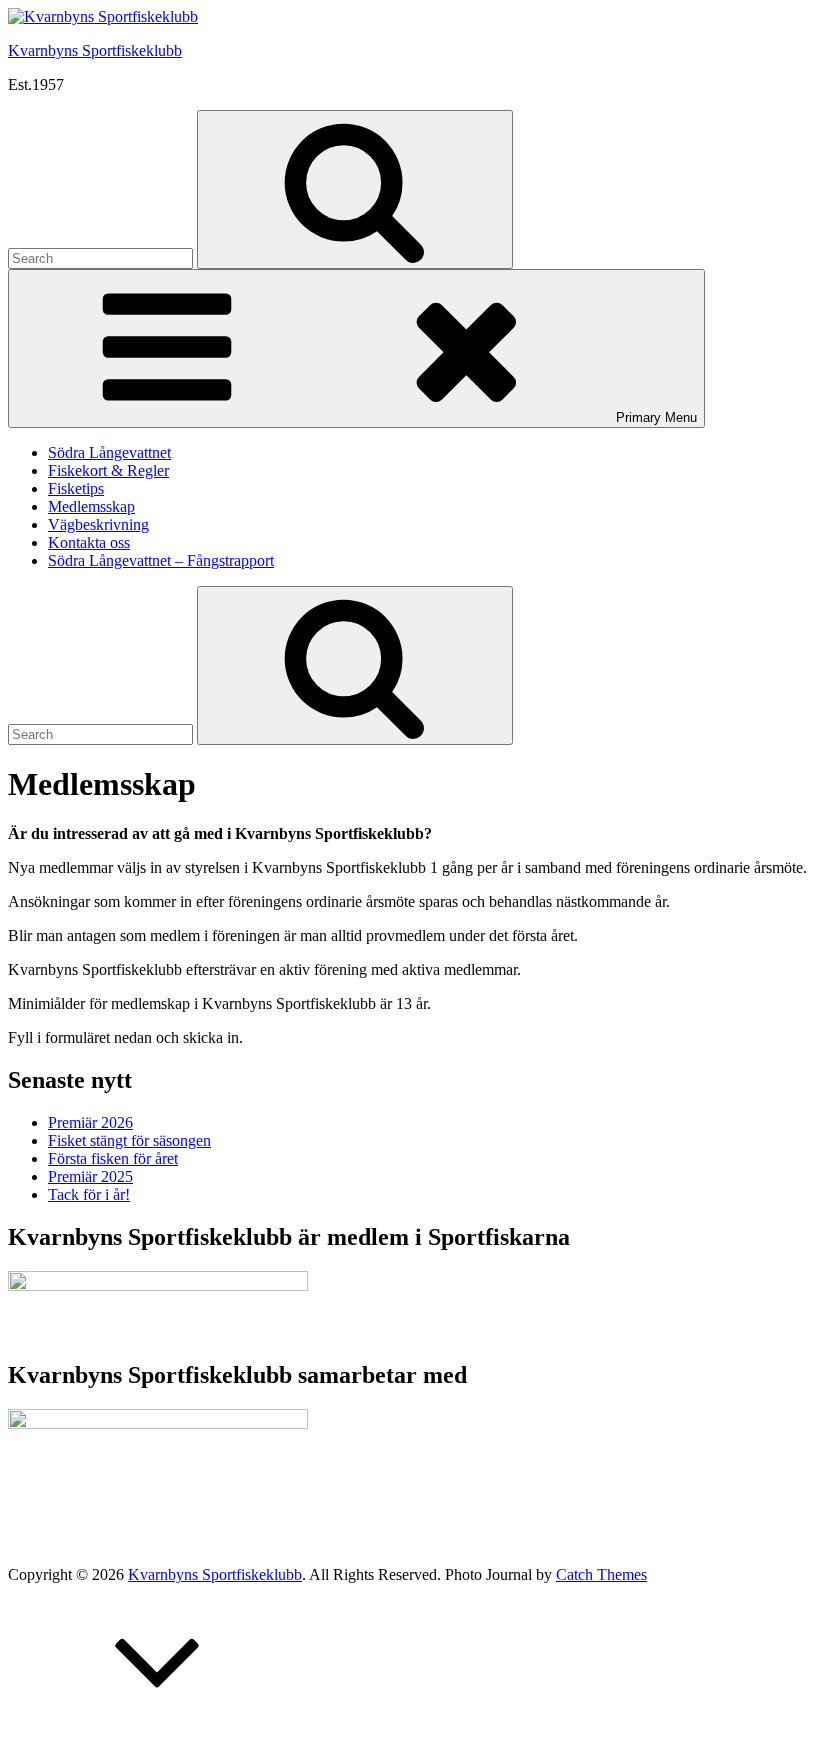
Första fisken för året (113, 1158)
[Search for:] (102, 257)
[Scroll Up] (158, 1728)
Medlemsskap (91, 506)
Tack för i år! (89, 1194)
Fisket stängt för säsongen (129, 1140)
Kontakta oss (89, 542)
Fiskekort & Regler (108, 470)
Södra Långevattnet (109, 452)
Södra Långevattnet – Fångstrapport (161, 560)
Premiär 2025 (90, 1176)
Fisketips (76, 488)
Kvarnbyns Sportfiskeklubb (95, 50)
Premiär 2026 (90, 1122)
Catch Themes (601, 1574)
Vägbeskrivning (98, 524)
